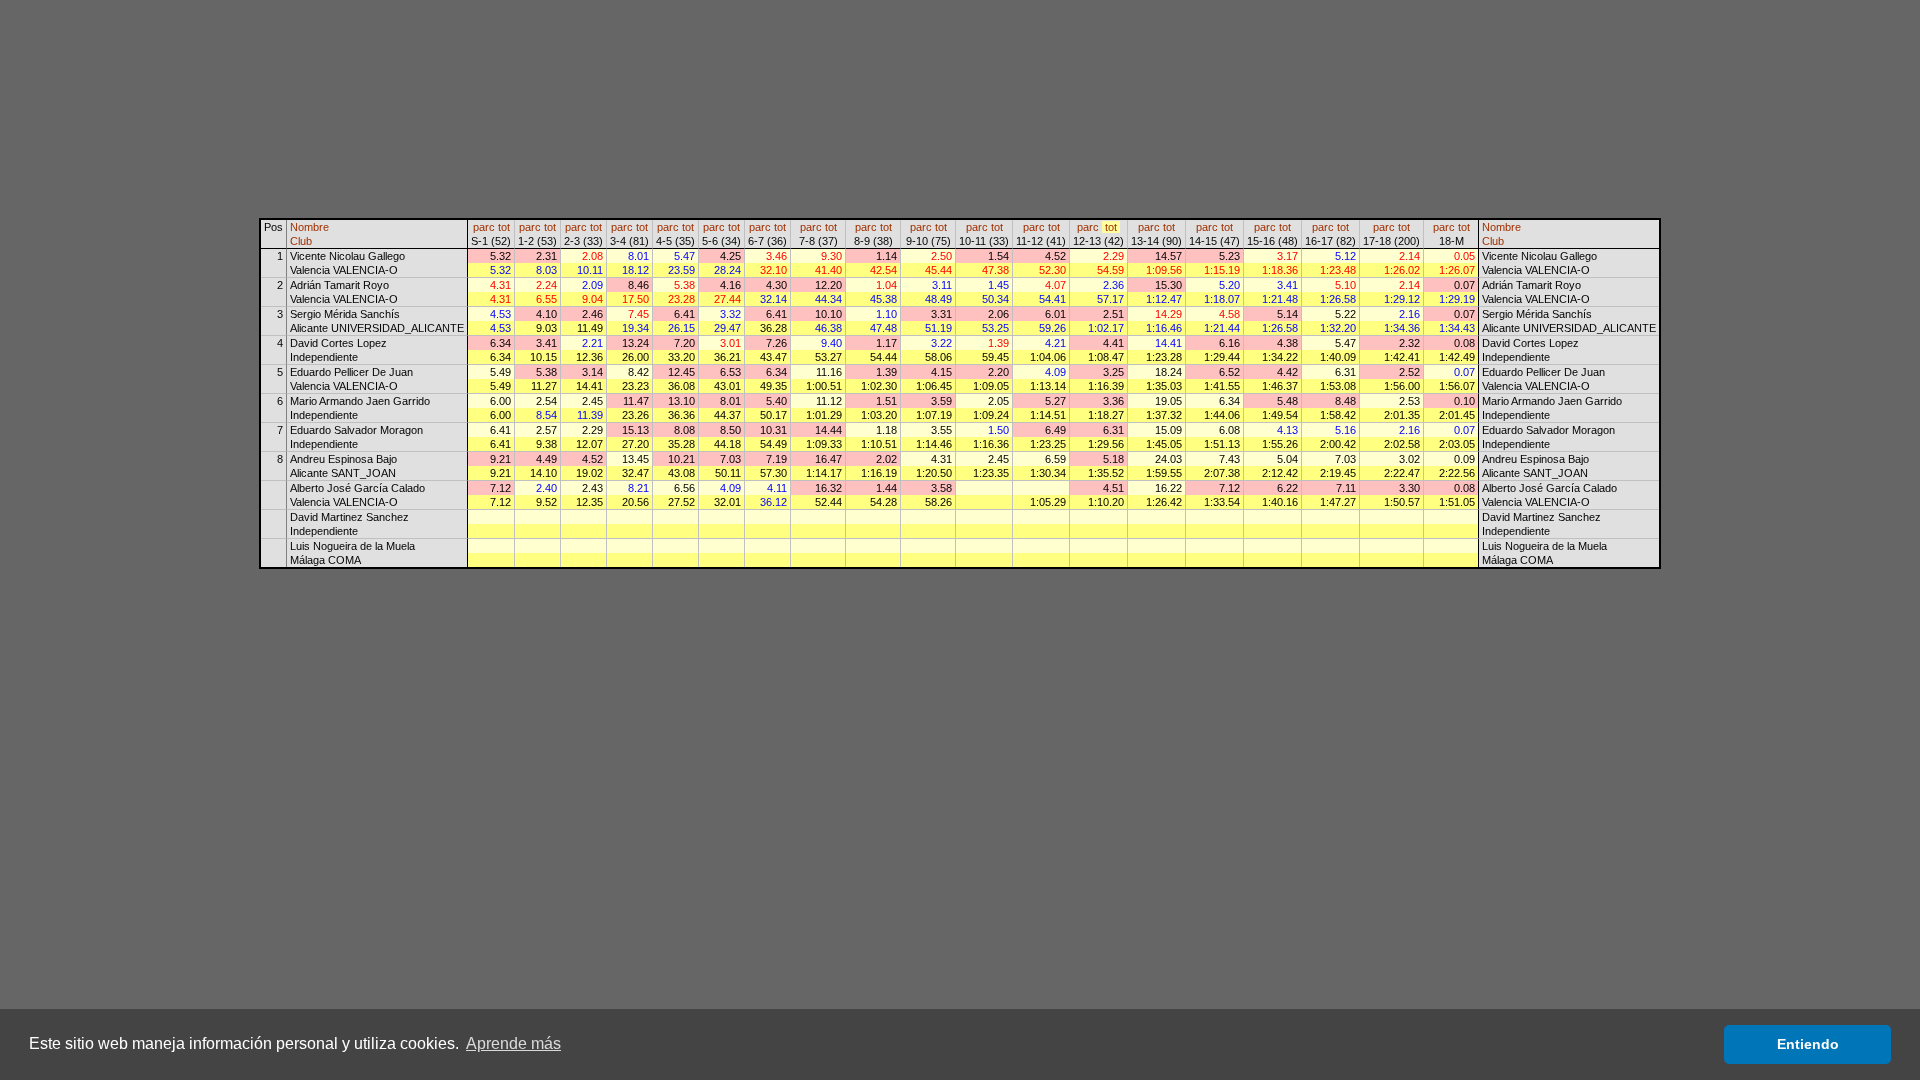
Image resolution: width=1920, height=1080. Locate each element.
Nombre (309, 227)
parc (484, 227)
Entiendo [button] (1808, 1044)
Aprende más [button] (513, 1043)
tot (504, 227)
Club (301, 241)
